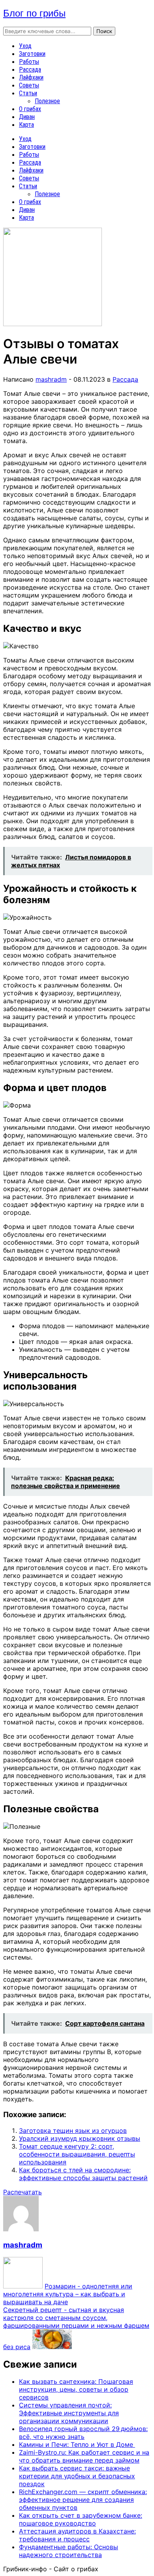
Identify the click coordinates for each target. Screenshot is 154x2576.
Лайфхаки (31, 77)
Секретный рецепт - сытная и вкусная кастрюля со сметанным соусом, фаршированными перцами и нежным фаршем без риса (76, 2328)
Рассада (30, 70)
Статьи (28, 93)
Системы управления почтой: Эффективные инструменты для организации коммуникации (69, 2413)
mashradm (51, 379)
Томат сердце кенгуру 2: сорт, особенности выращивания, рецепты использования (77, 2154)
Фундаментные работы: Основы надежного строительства (69, 2551)
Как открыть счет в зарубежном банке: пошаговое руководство (81, 2519)
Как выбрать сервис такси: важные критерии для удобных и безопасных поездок (77, 2476)
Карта (26, 125)
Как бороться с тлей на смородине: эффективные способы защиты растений (83, 2174)
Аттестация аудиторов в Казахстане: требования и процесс (77, 2535)
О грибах (30, 109)
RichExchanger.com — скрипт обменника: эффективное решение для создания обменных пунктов (83, 2500)
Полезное (47, 101)
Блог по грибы (34, 13)
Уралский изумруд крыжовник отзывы (80, 2138)
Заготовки (32, 54)
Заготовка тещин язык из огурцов (73, 2131)
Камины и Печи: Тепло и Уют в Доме (77, 2444)
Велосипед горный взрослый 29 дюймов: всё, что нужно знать (83, 2433)
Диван (27, 117)
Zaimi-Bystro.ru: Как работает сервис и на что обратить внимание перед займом (84, 2456)
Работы (29, 62)
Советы (29, 85)
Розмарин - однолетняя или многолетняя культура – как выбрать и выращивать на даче (68, 2294)
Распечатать (23, 2192)
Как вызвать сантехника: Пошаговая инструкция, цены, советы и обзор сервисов (76, 2389)
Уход (25, 46)
